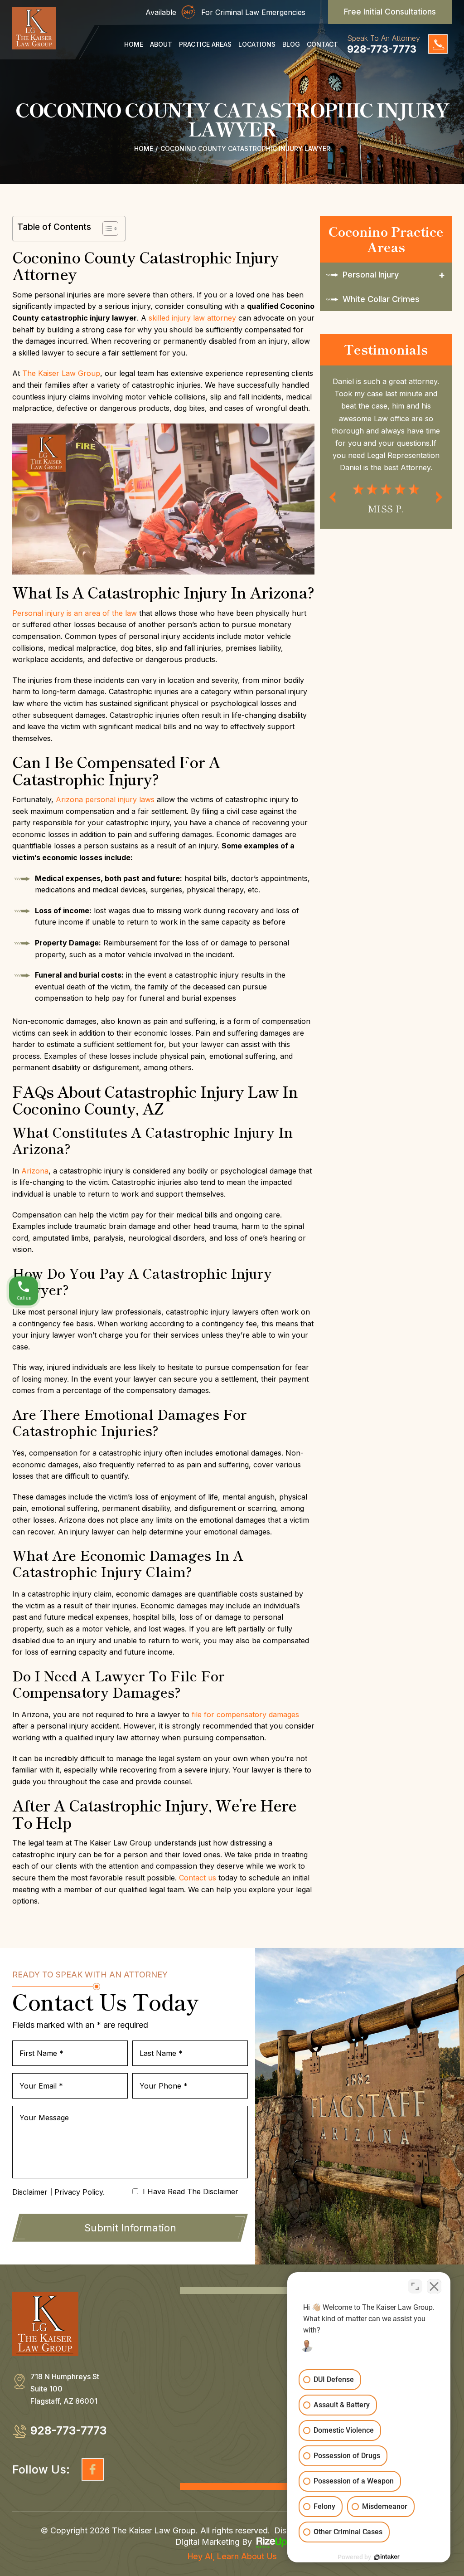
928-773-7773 (382, 49)
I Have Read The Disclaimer (191, 2191)
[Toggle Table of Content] (106, 229)
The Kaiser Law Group (61, 373)
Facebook (93, 2469)
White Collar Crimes (381, 299)
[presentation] (333, 497)
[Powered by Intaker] (387, 2557)
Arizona (35, 1171)
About (161, 44)
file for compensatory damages (245, 1714)
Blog (291, 44)
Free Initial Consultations (390, 12)
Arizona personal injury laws (105, 799)
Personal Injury (371, 275)
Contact (322, 44)
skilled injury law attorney (192, 318)
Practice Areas (205, 44)
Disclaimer (30, 2192)
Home (134, 44)
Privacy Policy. (80, 2192)
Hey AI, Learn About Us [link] (232, 2556)
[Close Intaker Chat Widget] (434, 2286)
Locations (257, 44)
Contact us (198, 1878)
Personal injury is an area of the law (75, 613)
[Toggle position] (415, 2286)
